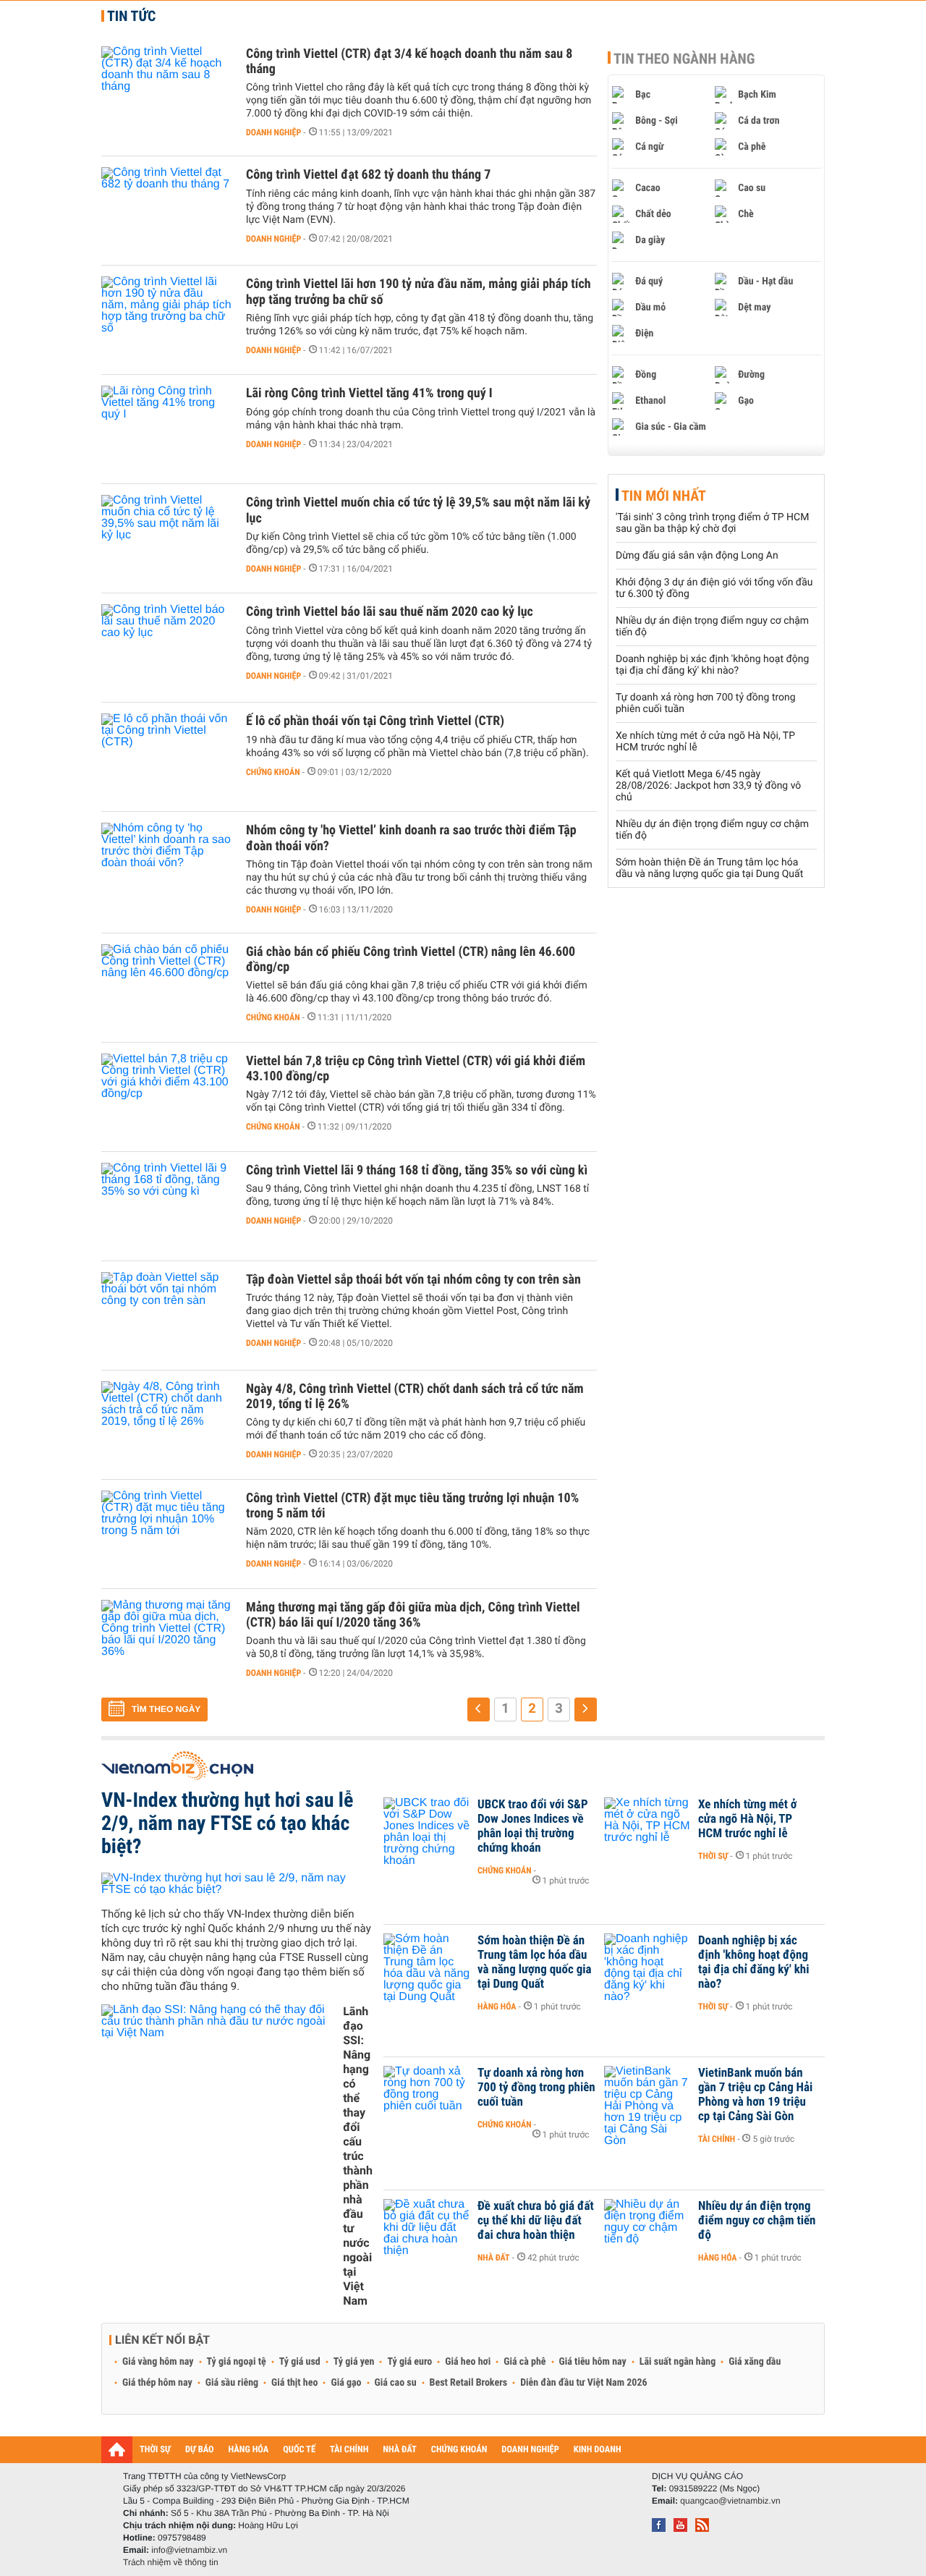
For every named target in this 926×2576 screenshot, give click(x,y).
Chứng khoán (273, 772)
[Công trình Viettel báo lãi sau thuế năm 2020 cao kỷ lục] (166, 648)
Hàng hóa (497, 2007)
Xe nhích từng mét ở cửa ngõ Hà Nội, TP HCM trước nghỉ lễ (748, 1819)
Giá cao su (396, 2383)
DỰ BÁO (200, 2450)
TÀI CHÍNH (349, 2450)
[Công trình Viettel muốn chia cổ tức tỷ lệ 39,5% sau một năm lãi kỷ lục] (166, 538)
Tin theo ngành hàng (684, 59)
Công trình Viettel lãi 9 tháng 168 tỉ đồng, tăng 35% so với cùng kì (417, 1170)
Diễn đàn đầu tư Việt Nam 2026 (583, 2383)
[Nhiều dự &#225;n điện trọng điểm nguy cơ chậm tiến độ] (647, 2228)
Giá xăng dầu (755, 2362)
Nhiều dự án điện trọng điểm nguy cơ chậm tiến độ (757, 2221)
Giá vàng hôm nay (158, 2362)
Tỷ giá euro (409, 2362)
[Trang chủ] (117, 2449)
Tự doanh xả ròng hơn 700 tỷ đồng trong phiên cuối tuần (536, 2088)
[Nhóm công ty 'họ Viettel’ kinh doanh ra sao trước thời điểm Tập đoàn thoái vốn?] (166, 866)
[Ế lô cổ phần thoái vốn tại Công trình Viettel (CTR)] (166, 757)
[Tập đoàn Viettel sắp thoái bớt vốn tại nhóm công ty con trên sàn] (166, 1315)
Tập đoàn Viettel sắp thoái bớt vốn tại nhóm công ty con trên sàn (413, 1280)
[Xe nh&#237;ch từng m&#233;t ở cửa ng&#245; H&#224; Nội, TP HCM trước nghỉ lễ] (647, 1826)
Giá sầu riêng (232, 2383)
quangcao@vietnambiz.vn (730, 2501)
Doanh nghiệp (273, 132)
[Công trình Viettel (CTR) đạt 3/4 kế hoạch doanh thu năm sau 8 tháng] (166, 90)
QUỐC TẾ (299, 2450)
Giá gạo (346, 2383)
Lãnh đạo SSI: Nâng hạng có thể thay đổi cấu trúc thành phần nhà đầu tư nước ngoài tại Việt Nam (358, 2156)
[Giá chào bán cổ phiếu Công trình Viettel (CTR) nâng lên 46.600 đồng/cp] (166, 988)
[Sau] (586, 1709)
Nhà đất (494, 2258)
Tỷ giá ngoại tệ (237, 2362)
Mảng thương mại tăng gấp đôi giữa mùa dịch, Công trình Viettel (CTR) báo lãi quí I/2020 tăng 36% (413, 1615)
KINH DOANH (598, 2450)
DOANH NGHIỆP (530, 2450)
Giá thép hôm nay (157, 2383)
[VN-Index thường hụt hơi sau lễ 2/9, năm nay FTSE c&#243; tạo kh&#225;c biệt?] (237, 1884)
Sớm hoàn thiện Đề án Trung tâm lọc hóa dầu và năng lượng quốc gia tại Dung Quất (709, 868)
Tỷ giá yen (354, 2362)
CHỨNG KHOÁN (459, 2450)
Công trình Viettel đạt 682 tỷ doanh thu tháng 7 (368, 175)
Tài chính (717, 2139)
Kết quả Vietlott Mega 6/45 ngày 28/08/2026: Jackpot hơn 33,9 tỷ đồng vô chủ (708, 786)
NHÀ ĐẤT (399, 2450)
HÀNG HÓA (249, 2450)
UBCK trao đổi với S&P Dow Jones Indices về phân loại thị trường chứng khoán (533, 1826)
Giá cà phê (524, 2362)
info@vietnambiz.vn (189, 2550)
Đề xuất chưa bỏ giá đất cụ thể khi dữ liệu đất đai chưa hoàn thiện (536, 2221)
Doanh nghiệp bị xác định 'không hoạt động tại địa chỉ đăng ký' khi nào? (712, 665)
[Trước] (479, 1709)
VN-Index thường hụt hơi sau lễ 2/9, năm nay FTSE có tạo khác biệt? (227, 1823)
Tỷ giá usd (300, 2362)
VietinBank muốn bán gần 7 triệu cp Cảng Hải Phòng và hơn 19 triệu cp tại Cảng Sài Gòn (755, 2095)
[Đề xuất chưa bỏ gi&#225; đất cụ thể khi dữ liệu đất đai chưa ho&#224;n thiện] (427, 2228)
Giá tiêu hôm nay (593, 2362)
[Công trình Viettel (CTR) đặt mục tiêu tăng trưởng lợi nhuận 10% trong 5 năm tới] (166, 1534)
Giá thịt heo (294, 2383)
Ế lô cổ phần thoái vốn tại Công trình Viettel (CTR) (375, 721)
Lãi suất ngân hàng (677, 2362)
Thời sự (713, 1856)
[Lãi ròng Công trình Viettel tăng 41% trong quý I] (166, 429)
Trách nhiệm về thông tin (171, 2562)
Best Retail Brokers (469, 2383)
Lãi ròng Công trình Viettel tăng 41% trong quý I (369, 393)
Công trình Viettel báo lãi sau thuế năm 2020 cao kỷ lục (390, 612)
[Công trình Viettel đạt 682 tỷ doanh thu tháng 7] (166, 211)
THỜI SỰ (155, 2450)
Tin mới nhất (664, 496)
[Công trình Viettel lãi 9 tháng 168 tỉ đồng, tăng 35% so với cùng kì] (166, 1206)
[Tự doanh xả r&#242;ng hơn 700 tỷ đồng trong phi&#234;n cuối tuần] (427, 2095)
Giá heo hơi (468, 2362)
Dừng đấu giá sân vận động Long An (697, 556)
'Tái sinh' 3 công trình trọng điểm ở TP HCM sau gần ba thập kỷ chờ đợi (712, 523)
